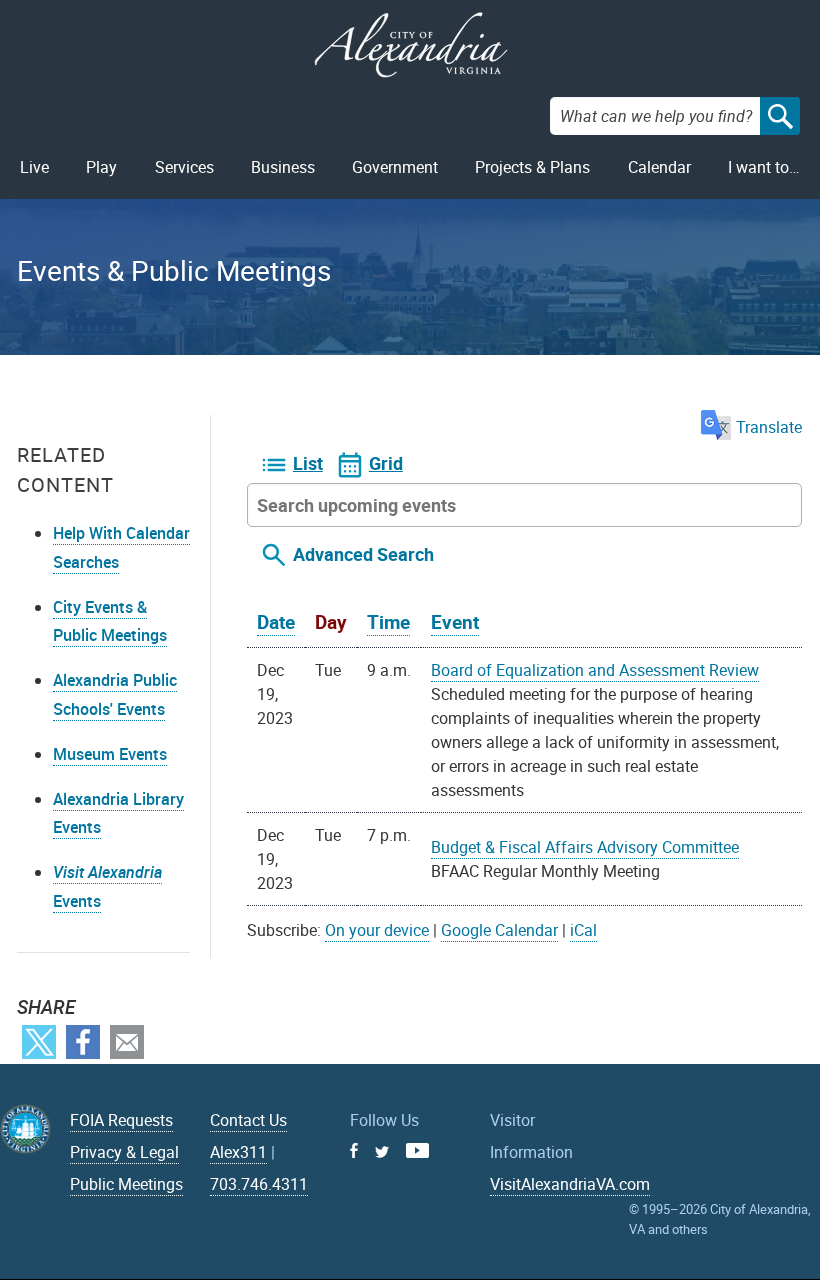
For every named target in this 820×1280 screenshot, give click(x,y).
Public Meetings (126, 1184)
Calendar (659, 167)
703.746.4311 (259, 1184)
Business (283, 167)
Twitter (39, 1042)
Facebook (83, 1042)
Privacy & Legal (124, 1152)
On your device (377, 930)
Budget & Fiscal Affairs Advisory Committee (585, 847)
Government (395, 167)
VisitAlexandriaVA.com (570, 1184)
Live (34, 167)
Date (276, 622)
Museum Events (110, 754)
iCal (583, 930)
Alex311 (238, 1152)
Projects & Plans (532, 167)
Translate (769, 427)
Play (101, 167)
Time (388, 622)
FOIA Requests (121, 1120)
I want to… (764, 167)
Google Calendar (499, 930)
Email (127, 1042)
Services (184, 167)
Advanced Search (363, 554)
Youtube (417, 1150)
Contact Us (248, 1120)
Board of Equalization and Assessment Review (595, 670)
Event (455, 622)
